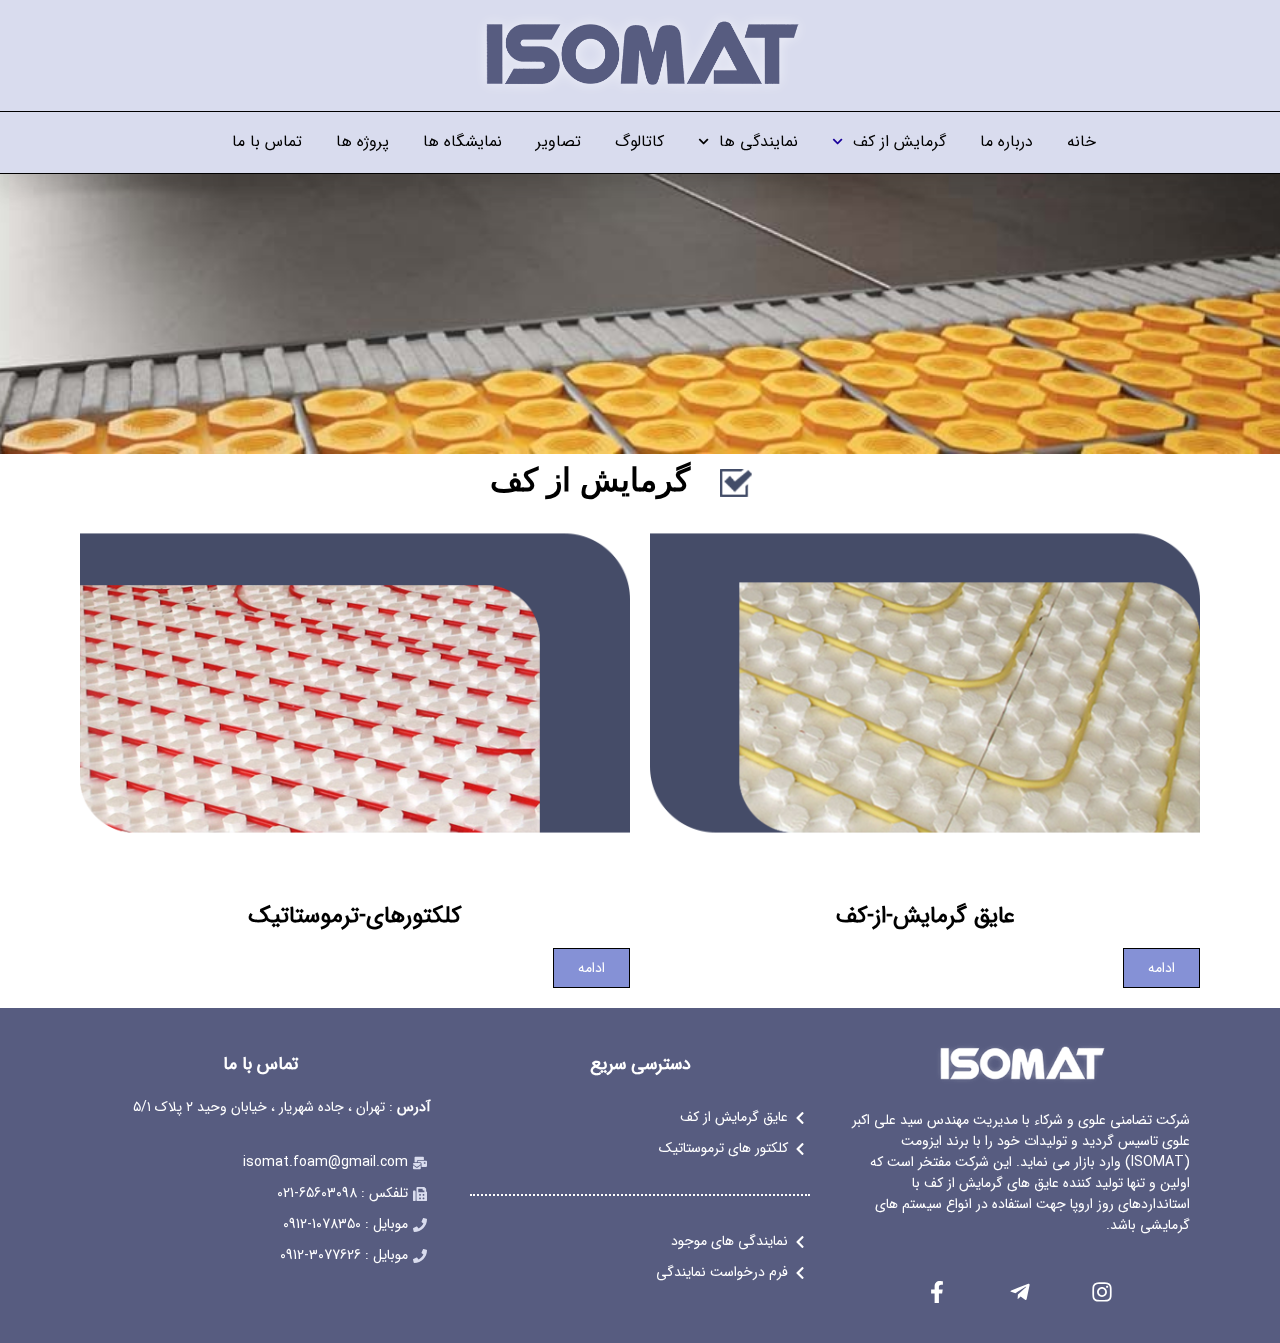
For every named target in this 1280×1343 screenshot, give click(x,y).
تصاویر (558, 141)
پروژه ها (362, 141)
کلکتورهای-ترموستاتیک (355, 916)
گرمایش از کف (899, 141)
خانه (1081, 141)
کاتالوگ (639, 141)
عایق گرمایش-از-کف (925, 916)
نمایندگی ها (758, 141)
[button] (925, 679)
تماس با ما (267, 141)
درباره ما (1006, 141)
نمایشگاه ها (462, 141)
